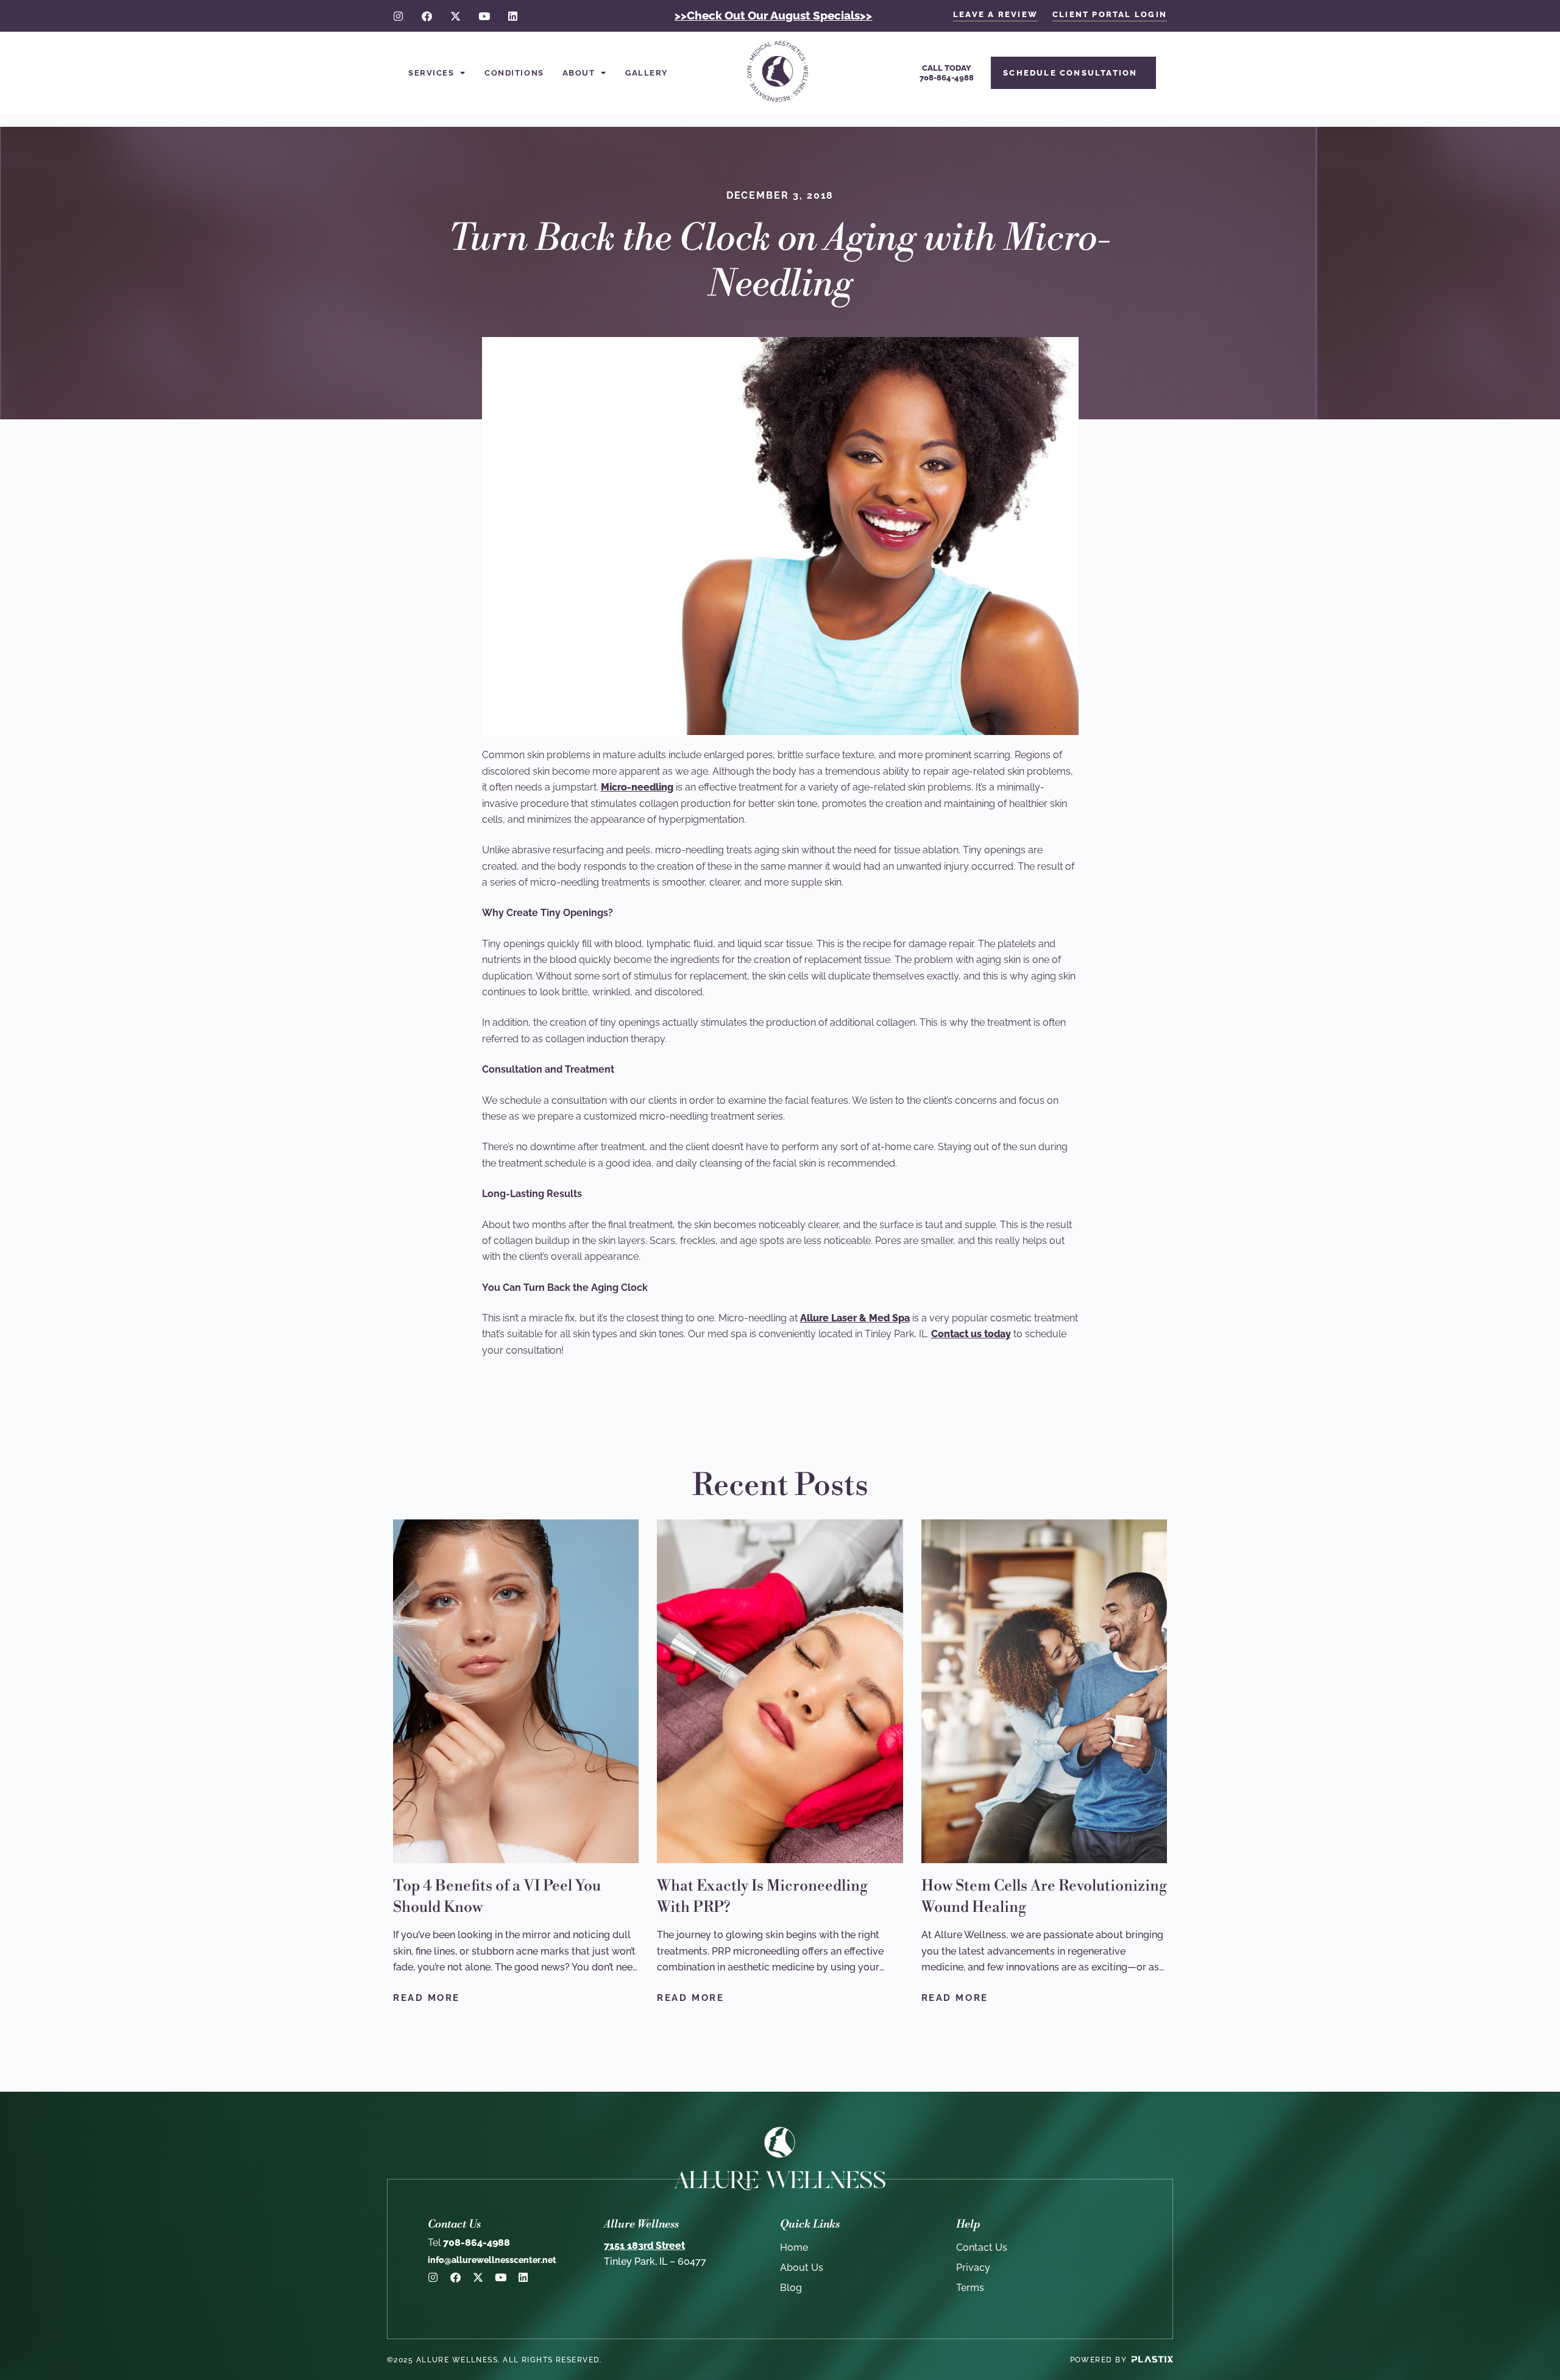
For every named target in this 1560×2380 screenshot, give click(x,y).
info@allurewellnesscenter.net (492, 2260)
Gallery (647, 73)
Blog (791, 2288)
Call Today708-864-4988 (947, 73)
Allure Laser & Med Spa (855, 1318)
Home (794, 2247)
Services (431, 73)
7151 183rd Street (644, 2246)
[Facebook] (427, 16)
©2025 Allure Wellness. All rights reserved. (495, 2360)
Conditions (514, 73)
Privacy (973, 2268)
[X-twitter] (456, 16)
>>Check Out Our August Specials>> (773, 15)
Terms (970, 2288)
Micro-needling (637, 787)
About (579, 73)
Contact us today (971, 1334)
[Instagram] (398, 16)
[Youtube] (484, 16)
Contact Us (982, 2247)
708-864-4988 (469, 2243)
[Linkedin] (513, 16)
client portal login (1110, 14)
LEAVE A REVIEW (995, 14)
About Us (802, 2268)
